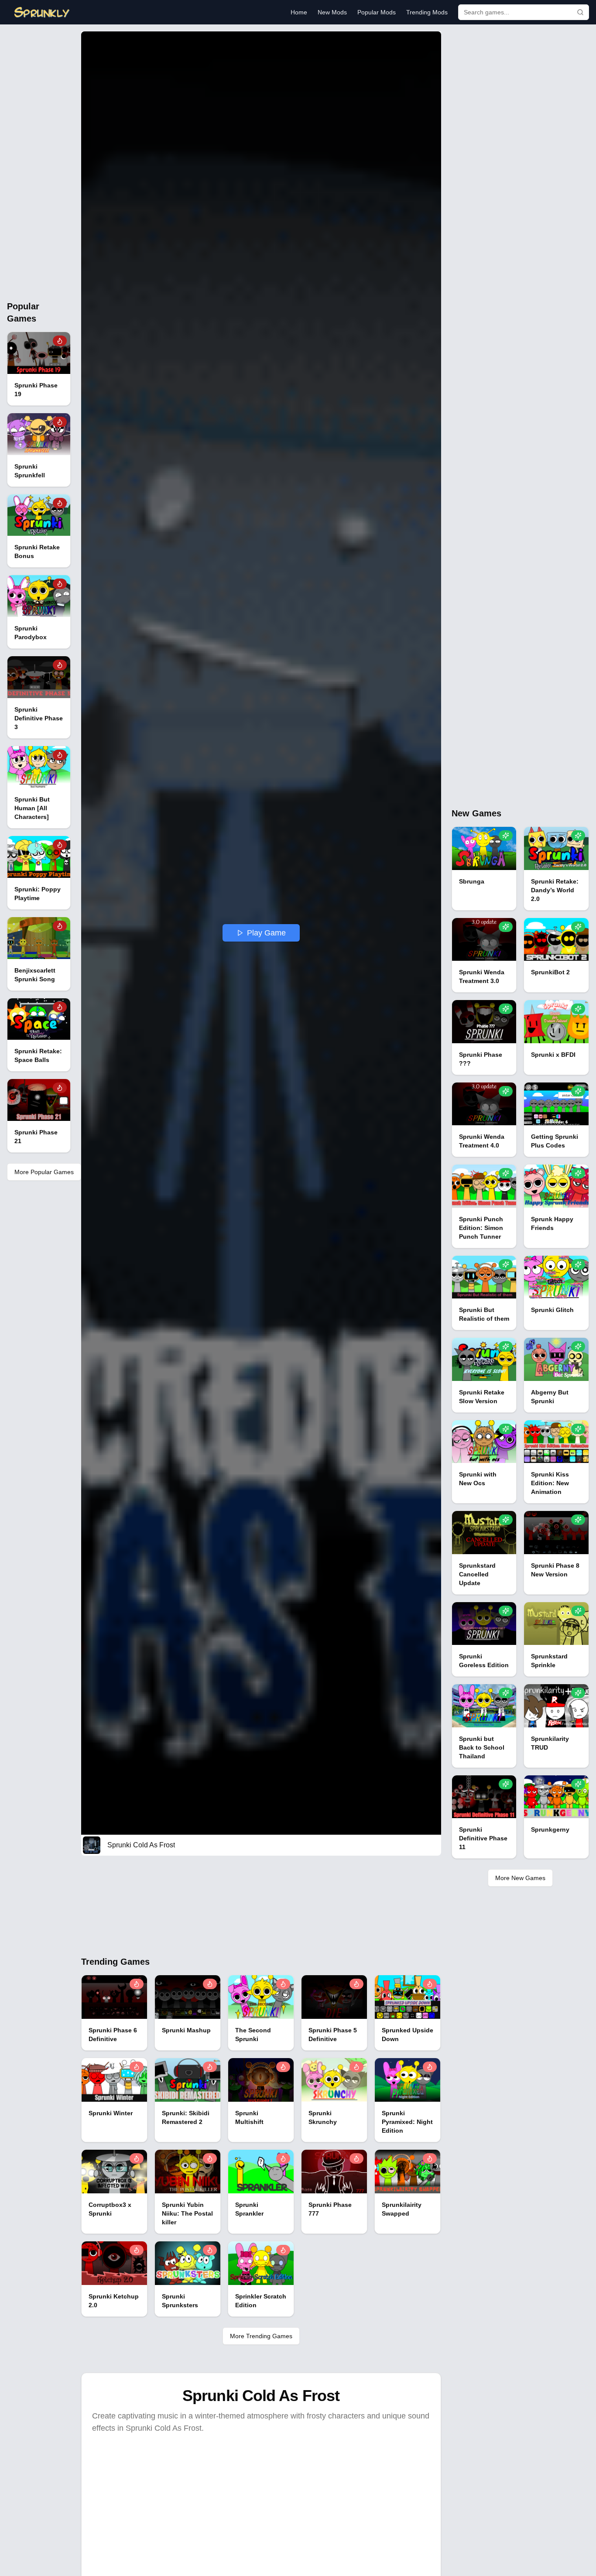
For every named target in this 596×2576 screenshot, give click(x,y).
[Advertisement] (39, 162)
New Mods (332, 12)
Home (299, 12)
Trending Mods (427, 12)
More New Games (520, 1878)
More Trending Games (261, 2336)
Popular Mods (377, 12)
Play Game (266, 933)
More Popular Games (44, 1172)
